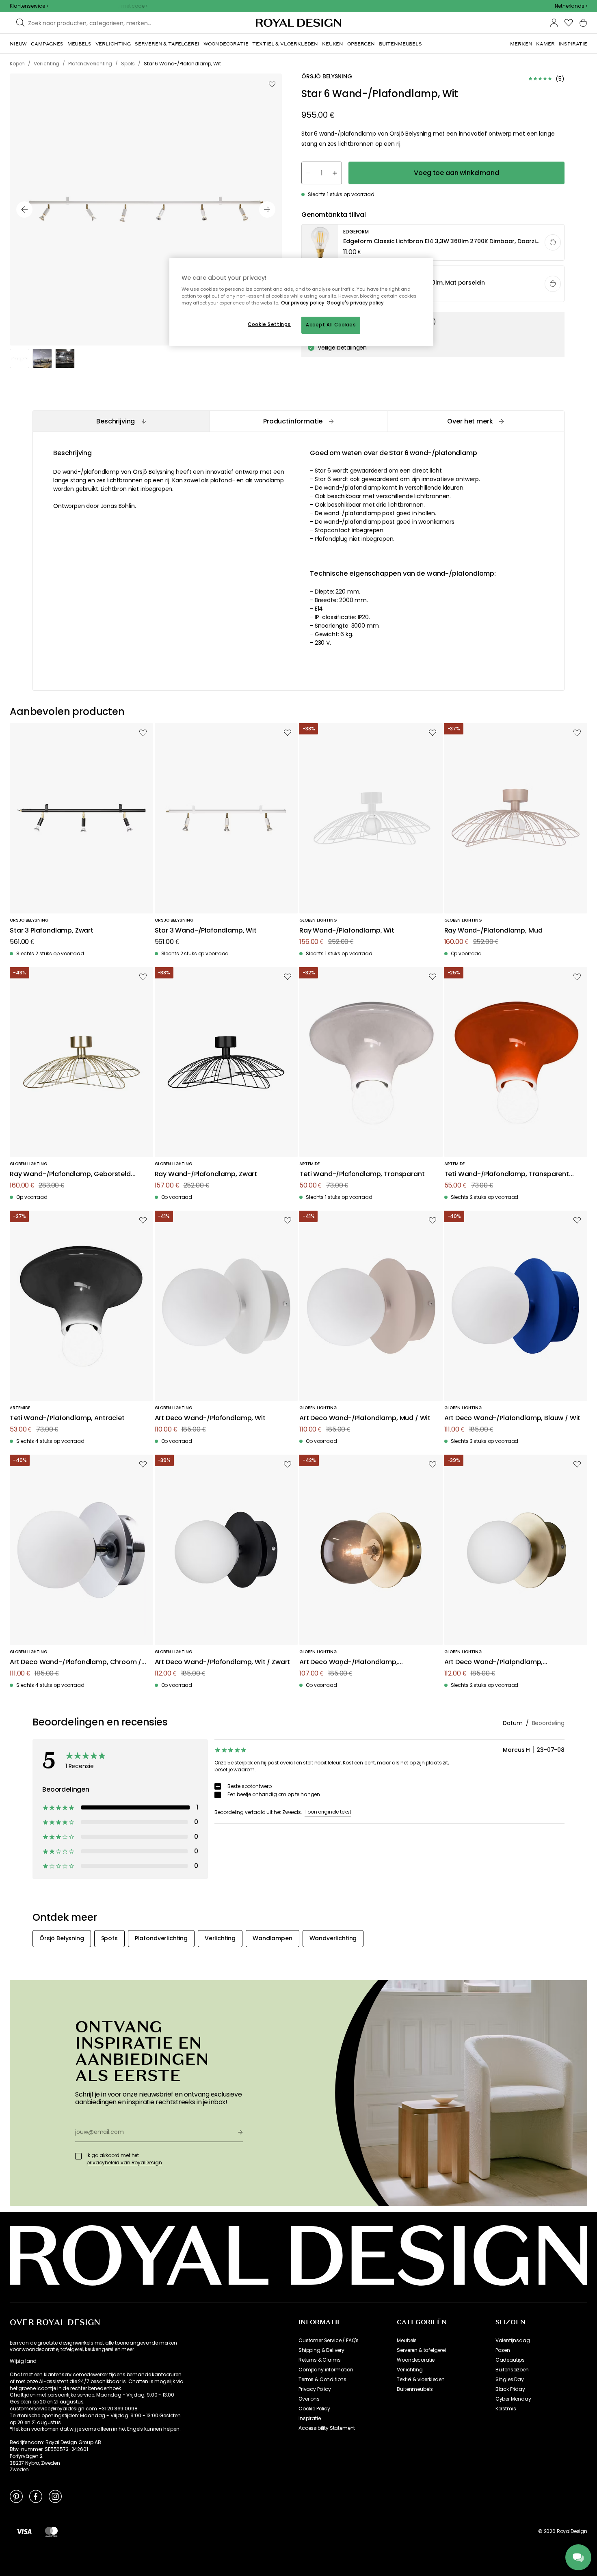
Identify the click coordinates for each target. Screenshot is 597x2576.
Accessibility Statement (327, 2428)
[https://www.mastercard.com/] (51, 2531)
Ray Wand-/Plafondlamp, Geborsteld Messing (70, 1174)
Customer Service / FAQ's (329, 2341)
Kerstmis (506, 2409)
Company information (326, 2370)
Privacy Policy (315, 2389)
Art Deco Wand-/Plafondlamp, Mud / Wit (365, 1418)
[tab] (121, 421)
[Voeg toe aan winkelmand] (553, 242)
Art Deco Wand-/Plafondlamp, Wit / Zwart (223, 1662)
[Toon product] (433, 243)
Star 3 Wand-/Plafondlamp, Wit (206, 931)
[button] (571, 6)
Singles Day (510, 2380)
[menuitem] (18, 44)
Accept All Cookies (331, 325)
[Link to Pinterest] (16, 2496)
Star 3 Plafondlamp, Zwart (52, 931)
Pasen (503, 2350)
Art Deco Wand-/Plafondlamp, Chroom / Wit (76, 1662)
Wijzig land (23, 2361)
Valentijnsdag (513, 2341)
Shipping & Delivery (321, 2350)
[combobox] (571, 6)
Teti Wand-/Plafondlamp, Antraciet (67, 1418)
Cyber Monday (513, 2399)
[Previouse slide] (24, 209)
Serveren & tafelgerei (421, 2350)
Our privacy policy (303, 303)
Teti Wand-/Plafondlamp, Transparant (362, 1174)
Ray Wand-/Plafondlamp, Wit (347, 931)
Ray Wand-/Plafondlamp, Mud (493, 931)
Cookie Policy (314, 2409)
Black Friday (510, 2389)
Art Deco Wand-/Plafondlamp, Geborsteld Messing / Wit (494, 1662)
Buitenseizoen (512, 2370)
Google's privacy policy (355, 303)
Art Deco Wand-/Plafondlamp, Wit (210, 1418)
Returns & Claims (319, 2360)
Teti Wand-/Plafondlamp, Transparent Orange (507, 1174)
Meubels (407, 2341)
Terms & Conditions (322, 2380)
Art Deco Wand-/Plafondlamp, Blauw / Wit (513, 1418)
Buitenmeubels (415, 2389)
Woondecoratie (416, 2360)
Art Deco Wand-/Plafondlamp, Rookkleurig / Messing (349, 1662)
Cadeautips (510, 2360)
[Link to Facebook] (36, 2496)
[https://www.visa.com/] (24, 2531)
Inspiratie (309, 2418)
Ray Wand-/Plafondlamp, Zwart (206, 1174)
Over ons (309, 2399)
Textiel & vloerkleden (421, 2380)
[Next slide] (267, 209)
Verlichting (410, 2370)
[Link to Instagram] (55, 2496)
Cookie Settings (269, 324)
